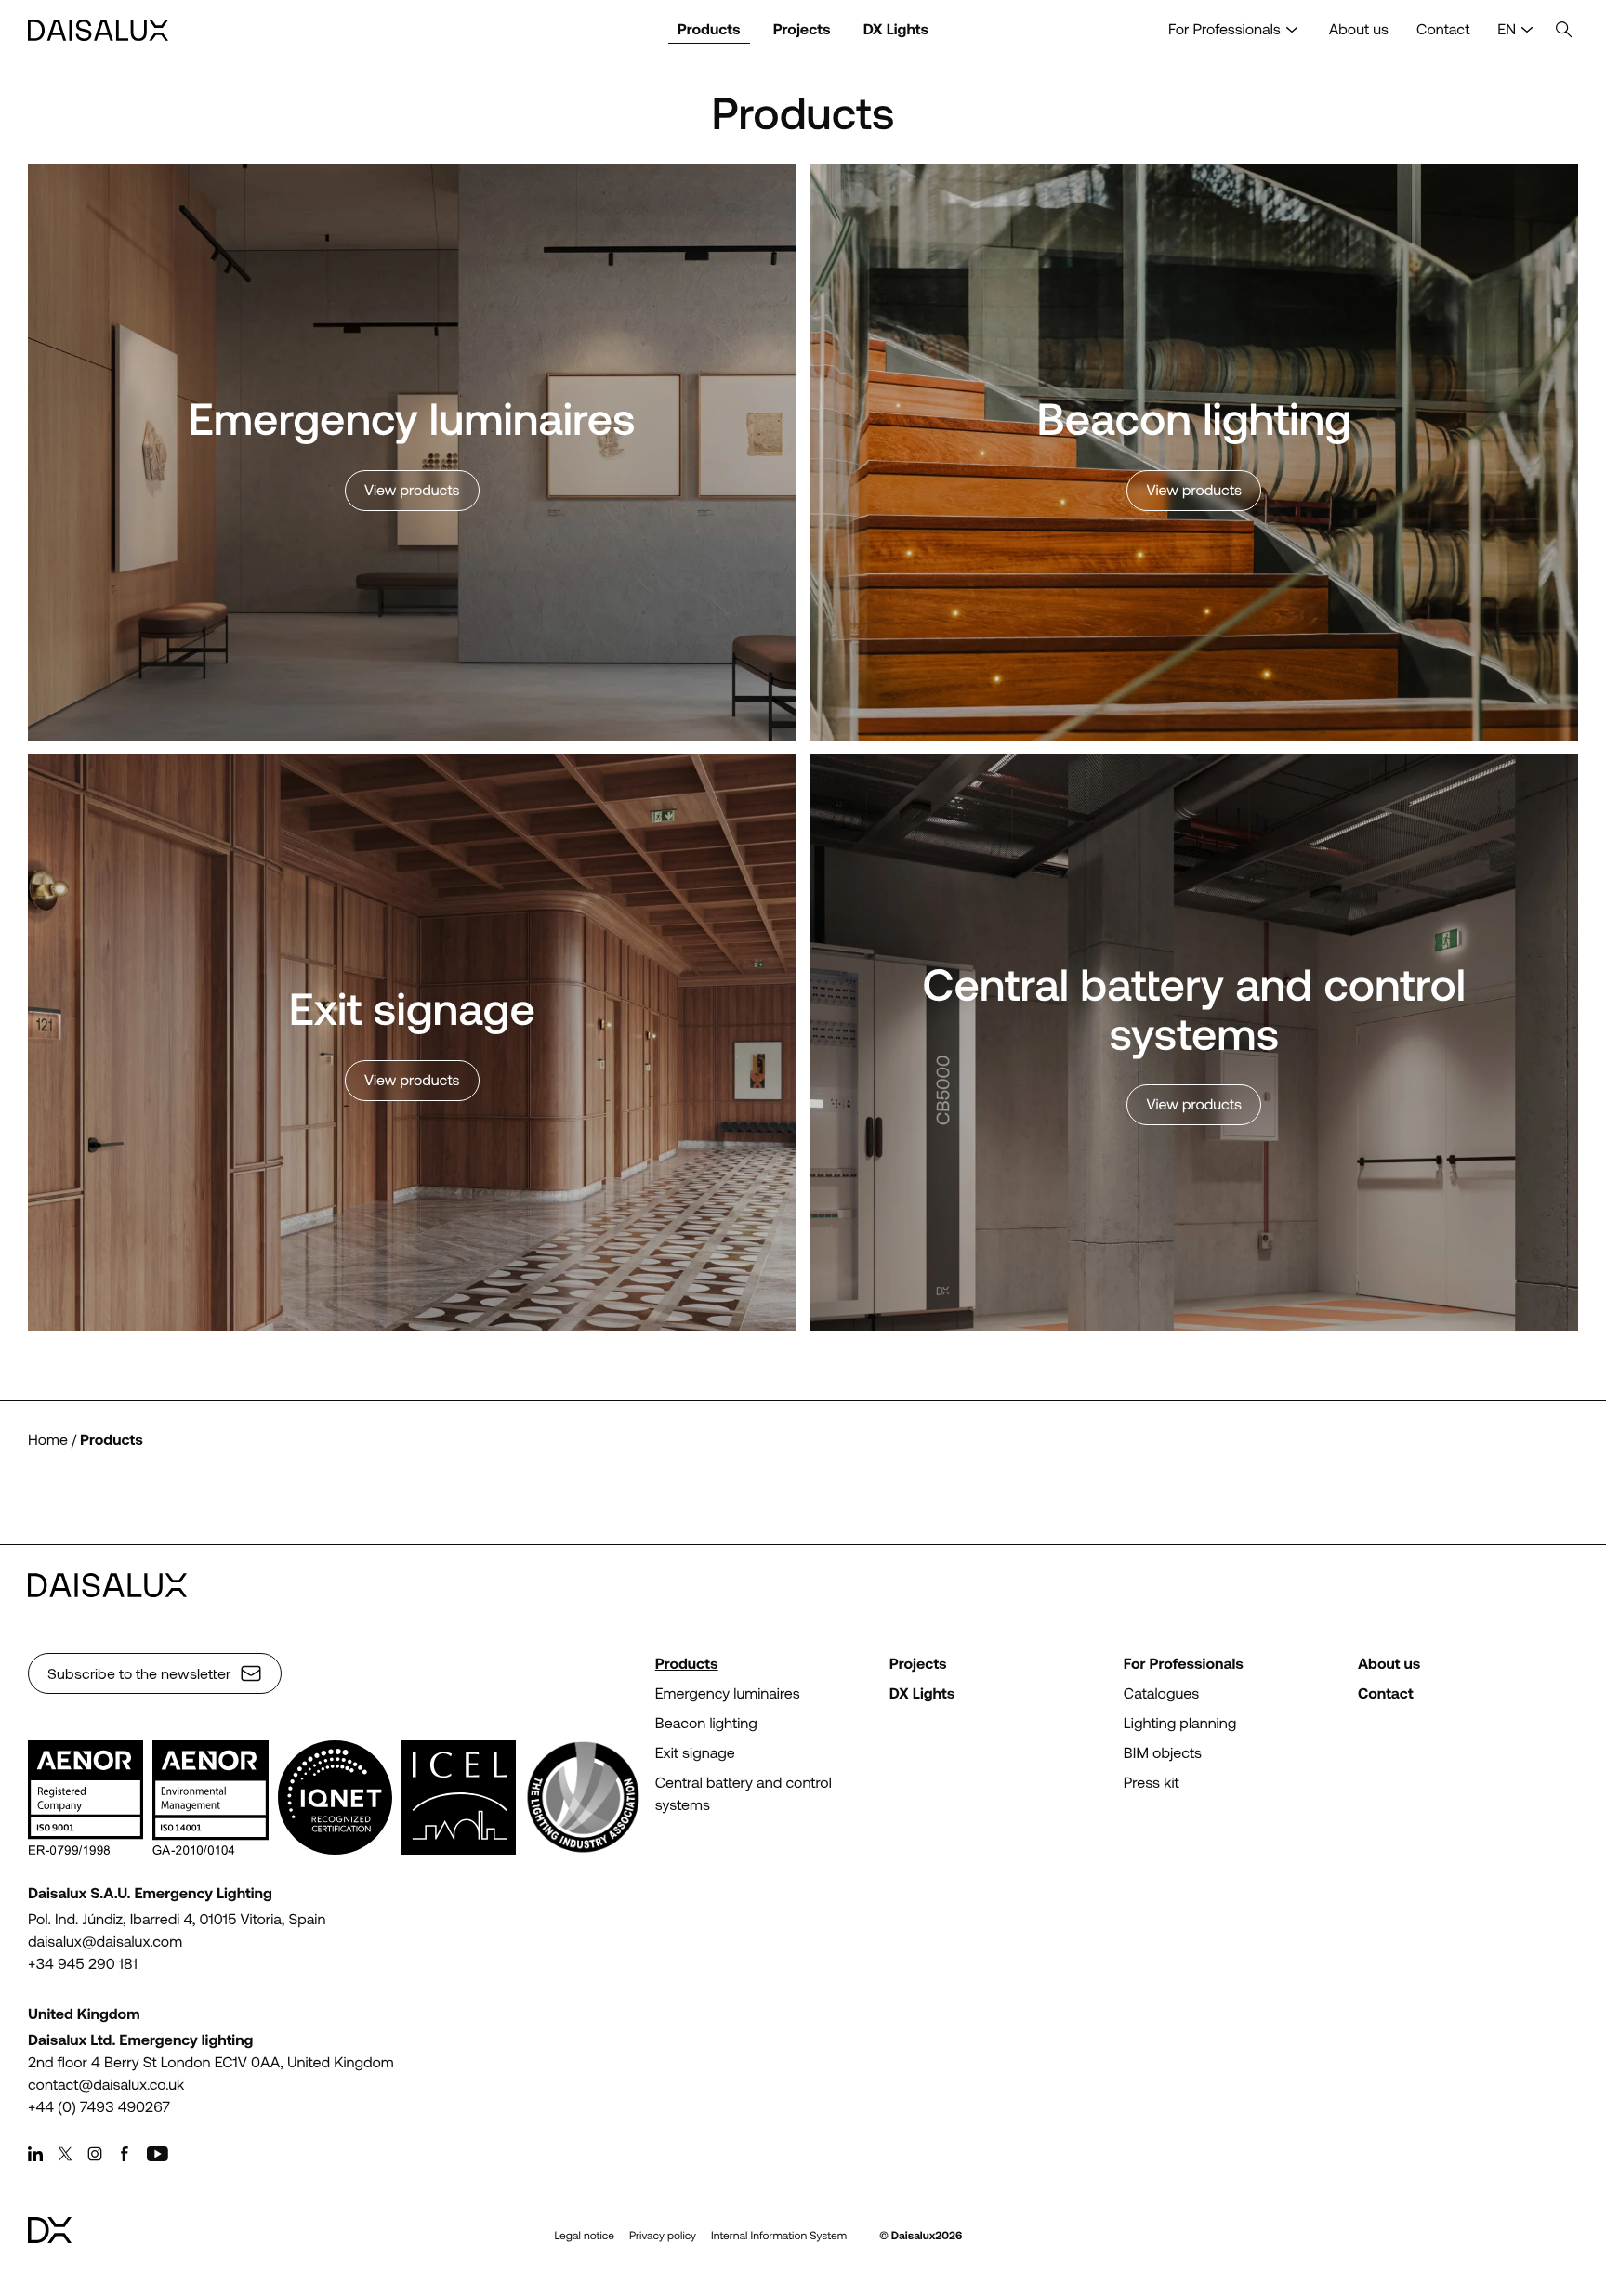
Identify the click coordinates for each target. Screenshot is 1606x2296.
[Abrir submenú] (1292, 30)
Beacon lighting (706, 1723)
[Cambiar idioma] (1527, 30)
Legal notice (584, 2236)
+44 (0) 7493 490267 (99, 2107)
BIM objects (1163, 1753)
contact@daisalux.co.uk (106, 2085)
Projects (802, 29)
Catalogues (1161, 1693)
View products (412, 490)
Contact (1443, 29)
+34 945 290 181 (83, 1964)
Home (48, 1440)
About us (1359, 29)
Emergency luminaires (728, 1693)
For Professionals (1224, 29)
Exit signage (695, 1753)
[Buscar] (1564, 30)
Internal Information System (779, 2236)
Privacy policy (663, 2236)
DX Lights (896, 29)
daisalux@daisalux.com (105, 1942)
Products (709, 29)
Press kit (1152, 1783)
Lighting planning (1180, 1723)
